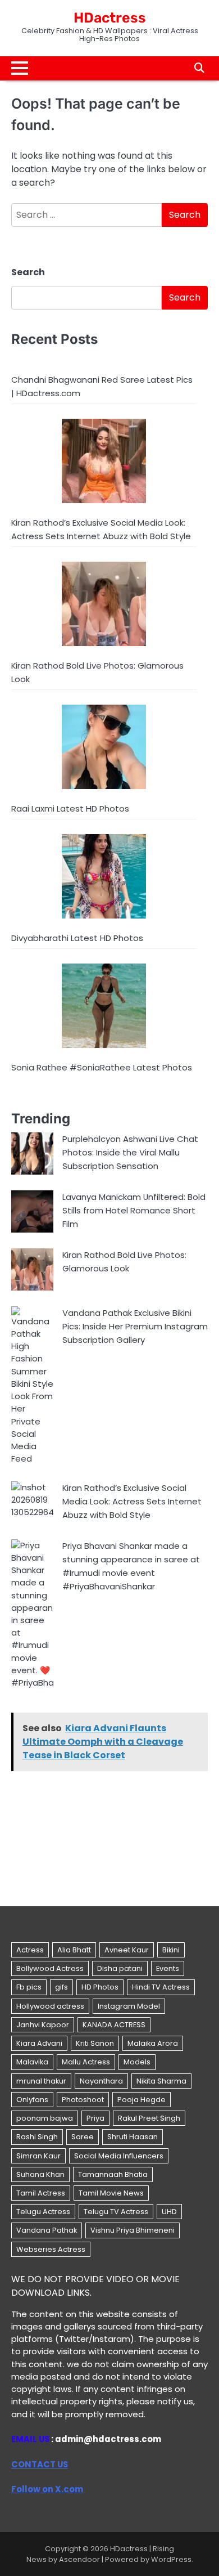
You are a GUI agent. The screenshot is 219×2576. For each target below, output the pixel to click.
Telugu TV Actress (116, 2212)
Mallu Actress (86, 2062)
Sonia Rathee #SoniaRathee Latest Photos (102, 1067)
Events (168, 1968)
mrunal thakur (41, 2081)
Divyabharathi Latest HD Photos (77, 938)
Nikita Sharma (161, 2081)
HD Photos (100, 1987)
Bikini (171, 1950)
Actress (30, 1950)
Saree (83, 2137)
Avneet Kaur (127, 1950)
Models (137, 2062)
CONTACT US (40, 2464)
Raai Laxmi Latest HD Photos (70, 808)
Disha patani (120, 1968)
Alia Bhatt (74, 1950)
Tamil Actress (41, 2193)
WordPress (171, 2559)
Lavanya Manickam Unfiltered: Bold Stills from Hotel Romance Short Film (134, 1210)
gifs (61, 1987)
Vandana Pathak (47, 2230)
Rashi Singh (37, 2137)
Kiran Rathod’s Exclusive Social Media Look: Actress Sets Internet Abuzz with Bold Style (132, 1501)
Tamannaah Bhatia (113, 2174)
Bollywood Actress (50, 1968)
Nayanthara (101, 2081)
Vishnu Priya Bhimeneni (133, 2230)
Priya (95, 2118)
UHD (169, 2212)
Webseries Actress (51, 2249)
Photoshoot (83, 2100)
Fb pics (29, 1987)
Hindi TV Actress (161, 1987)
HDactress (110, 18)
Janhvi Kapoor (43, 2025)
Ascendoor (79, 2559)
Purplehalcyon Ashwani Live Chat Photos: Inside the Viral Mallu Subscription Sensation (130, 1152)
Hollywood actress (50, 2006)
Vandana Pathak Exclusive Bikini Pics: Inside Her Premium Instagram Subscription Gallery (135, 1326)
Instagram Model (129, 2006)
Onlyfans (32, 2100)
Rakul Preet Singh (149, 2118)
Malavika (32, 2062)
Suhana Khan (40, 2174)
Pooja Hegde (142, 2100)
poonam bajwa (45, 2118)
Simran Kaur (38, 2156)
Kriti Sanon (95, 2043)
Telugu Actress (43, 2212)
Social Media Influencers (119, 2156)
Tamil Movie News (111, 2193)
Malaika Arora (153, 2043)
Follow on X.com (47, 2489)
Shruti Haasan (133, 2137)
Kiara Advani (39, 2043)
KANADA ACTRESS (114, 2025)
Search (28, 272)
